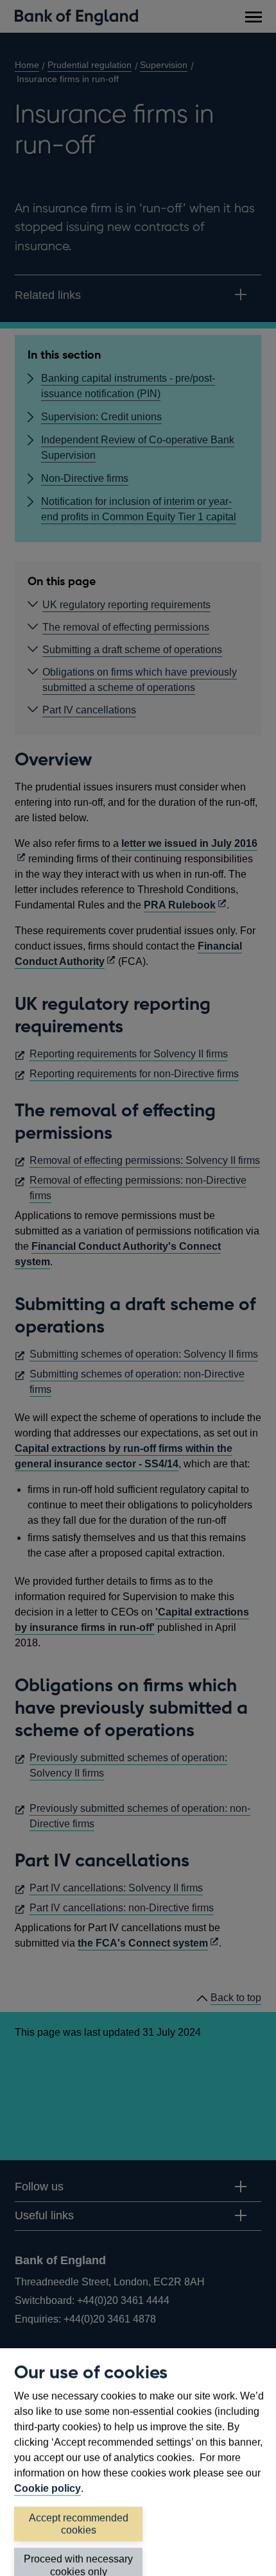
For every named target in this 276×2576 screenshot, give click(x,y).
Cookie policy (47, 2488)
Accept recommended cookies (79, 2524)
